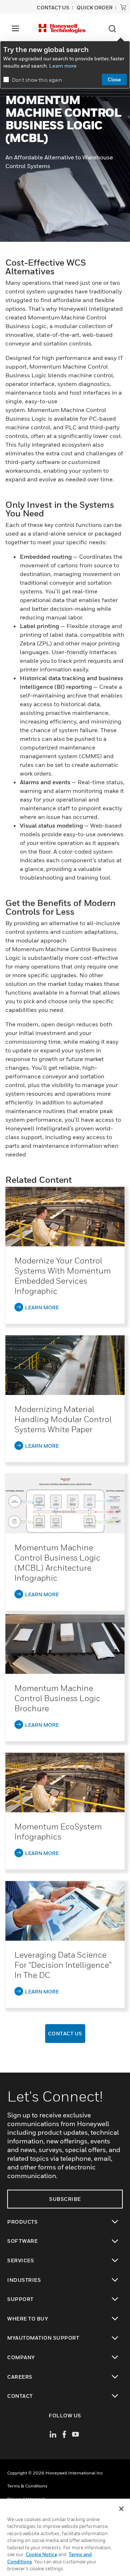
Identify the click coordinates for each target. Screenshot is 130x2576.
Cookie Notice (41, 2554)
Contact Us (65, 2033)
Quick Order (95, 7)
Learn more (63, 66)
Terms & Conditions (27, 2486)
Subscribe (65, 2199)
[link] (65, 1217)
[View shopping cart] (123, 7)
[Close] (121, 2509)
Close (114, 79)
